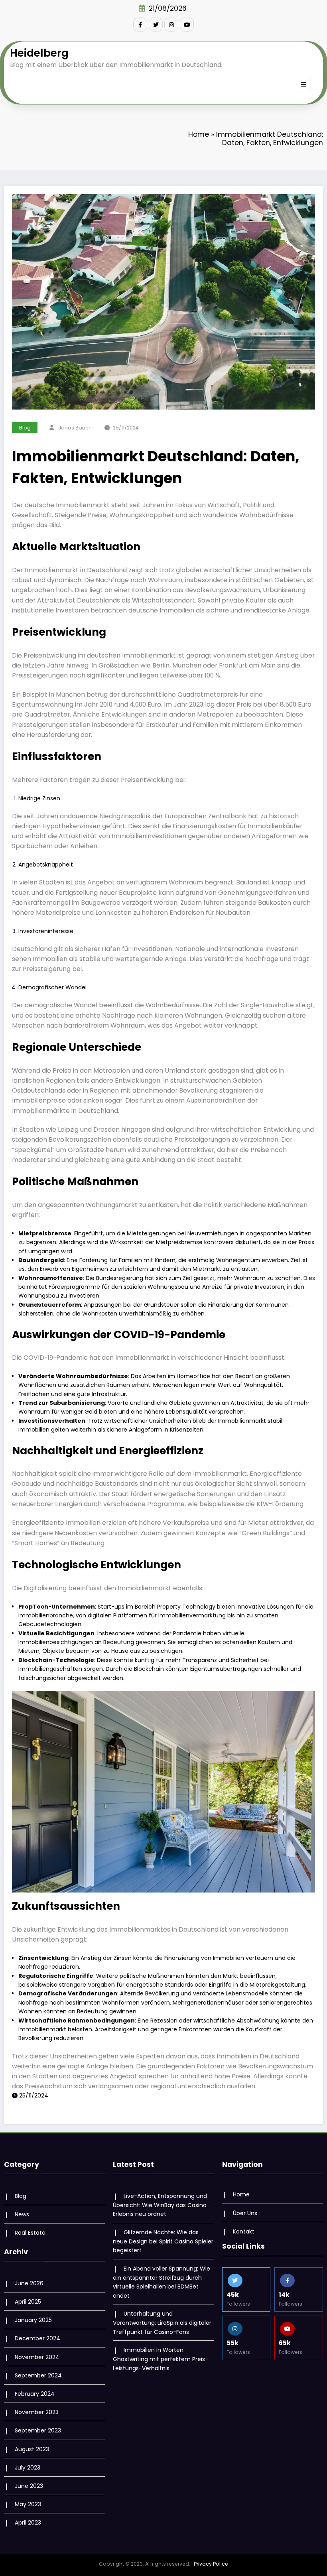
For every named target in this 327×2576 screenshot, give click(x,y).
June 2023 (29, 2486)
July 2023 (28, 2468)
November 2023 (37, 2412)
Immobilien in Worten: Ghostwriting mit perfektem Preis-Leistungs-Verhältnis (161, 2359)
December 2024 (37, 2338)
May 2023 (28, 2504)
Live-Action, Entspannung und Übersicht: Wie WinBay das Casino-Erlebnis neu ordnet (161, 2205)
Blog (25, 428)
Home (199, 134)
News (22, 2214)
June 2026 (29, 2283)
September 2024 (38, 2375)
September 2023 (38, 2430)
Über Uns (245, 2213)
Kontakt (244, 2231)
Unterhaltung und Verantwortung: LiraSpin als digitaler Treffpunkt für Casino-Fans (162, 2323)
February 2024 (35, 2394)
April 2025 (28, 2302)
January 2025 (33, 2320)
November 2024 (37, 2357)
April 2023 (28, 2523)
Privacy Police (211, 2564)
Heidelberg (39, 53)
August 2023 (32, 2449)
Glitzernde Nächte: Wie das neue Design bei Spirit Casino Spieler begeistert (163, 2241)
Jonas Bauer (74, 428)
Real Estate (30, 2233)
